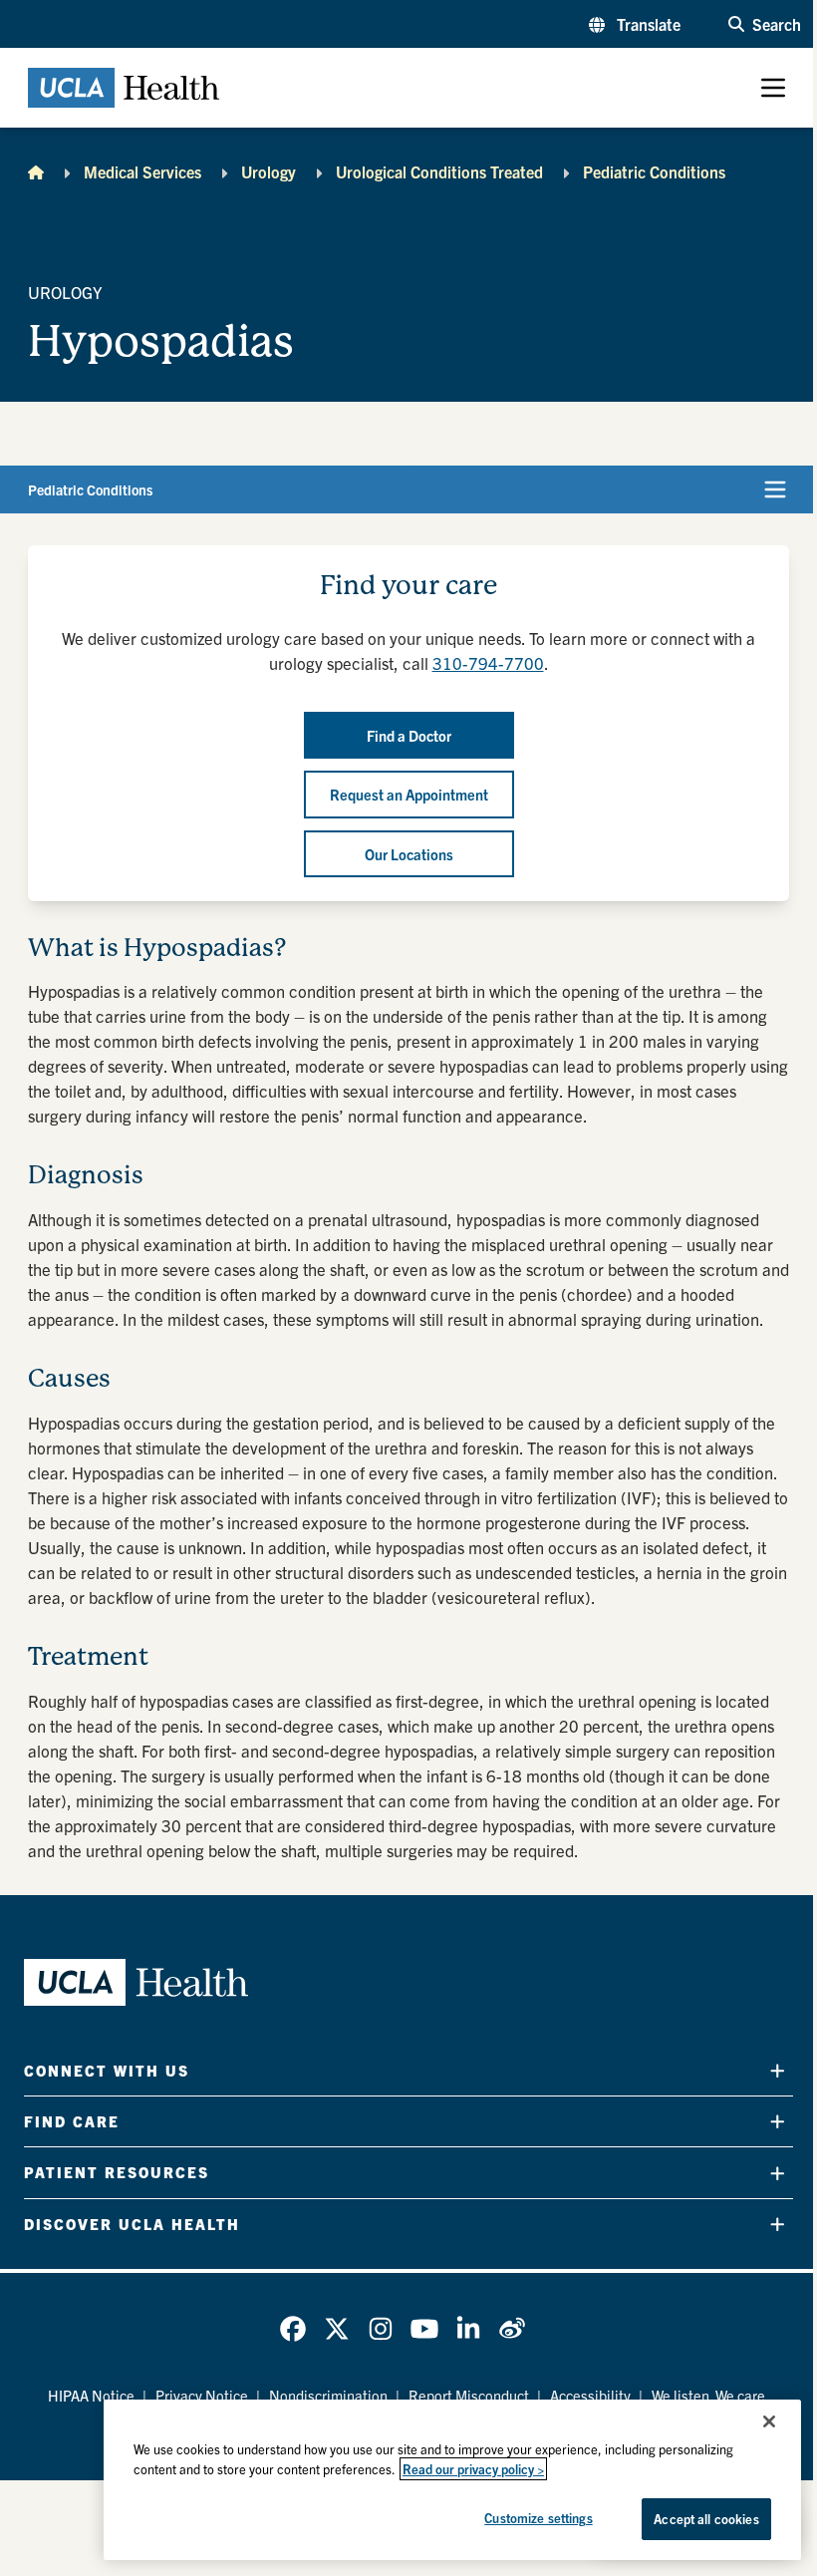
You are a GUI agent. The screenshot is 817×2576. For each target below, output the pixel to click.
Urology (269, 171)
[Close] (769, 2421)
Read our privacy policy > (473, 2469)
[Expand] (778, 2070)
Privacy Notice (202, 2395)
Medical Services (142, 171)
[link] (293, 2329)
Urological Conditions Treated (439, 171)
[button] (635, 24)
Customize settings (538, 2518)
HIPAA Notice (91, 2395)
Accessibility (590, 2395)
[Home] (36, 171)
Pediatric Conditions (654, 171)
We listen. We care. (710, 2395)
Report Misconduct (469, 2395)
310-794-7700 (488, 662)
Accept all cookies (706, 2519)
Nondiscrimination (328, 2395)
